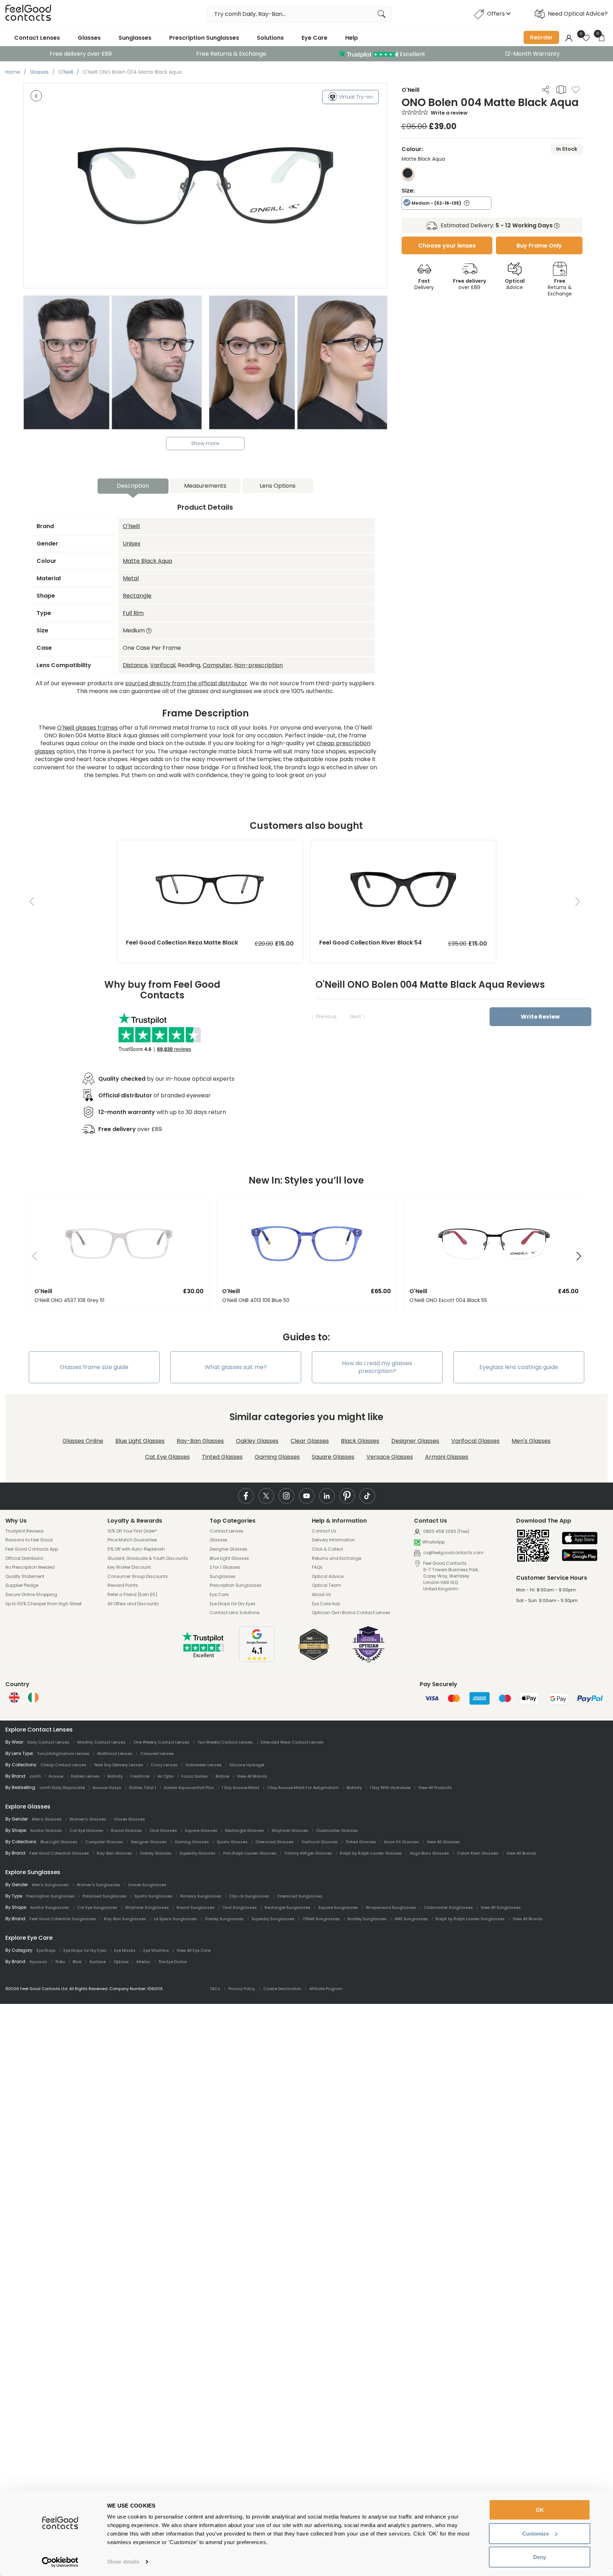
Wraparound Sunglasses (391, 1907)
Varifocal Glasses (475, 1441)
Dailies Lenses (85, 1776)
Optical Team (327, 1585)
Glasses (89, 38)
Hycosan (38, 1962)
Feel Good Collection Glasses (59, 1853)
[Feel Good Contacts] (28, 14)
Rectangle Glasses (245, 1830)
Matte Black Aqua (147, 561)
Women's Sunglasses (98, 1885)
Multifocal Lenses (115, 1754)
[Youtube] (307, 1496)
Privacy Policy (242, 1989)
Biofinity (115, 1776)
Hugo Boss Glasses (429, 1853)
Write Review (540, 1017)
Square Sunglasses (338, 1907)
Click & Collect (327, 1549)
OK (540, 2510)
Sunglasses (135, 38)
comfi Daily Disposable (62, 1788)
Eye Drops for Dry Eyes (233, 1604)
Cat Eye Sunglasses (97, 1907)
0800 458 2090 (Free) (446, 1531)
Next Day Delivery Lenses (119, 1765)
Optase (121, 1962)
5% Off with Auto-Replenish (136, 1549)
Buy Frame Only (539, 246)
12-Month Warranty (532, 54)
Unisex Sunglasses (147, 1885)
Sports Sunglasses (153, 1896)
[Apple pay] (580, 1539)
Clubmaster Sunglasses (448, 1907)
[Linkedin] (327, 1496)
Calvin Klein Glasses (478, 1853)
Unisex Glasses (129, 1819)
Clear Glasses (310, 1441)
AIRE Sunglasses (411, 1919)
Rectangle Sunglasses (288, 1907)
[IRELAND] (33, 1697)
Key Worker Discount (129, 1567)
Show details (123, 2562)
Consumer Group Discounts (138, 1577)
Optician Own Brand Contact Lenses (351, 1613)
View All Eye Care (194, 1950)
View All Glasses (443, 1842)
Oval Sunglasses (240, 1907)
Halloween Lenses (204, 1765)
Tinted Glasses (222, 1457)
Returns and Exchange (336, 1558)
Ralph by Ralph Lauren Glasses (371, 1853)
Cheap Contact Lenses (63, 1765)
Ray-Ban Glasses (200, 1441)
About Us (321, 1595)
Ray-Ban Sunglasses (125, 1919)
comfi (35, 1776)
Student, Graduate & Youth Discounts (148, 1558)
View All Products (435, 1788)
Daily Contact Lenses (48, 1742)
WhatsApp (433, 1542)
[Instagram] (286, 1496)
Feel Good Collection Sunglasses (63, 1919)
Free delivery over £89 (81, 54)
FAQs (317, 1567)
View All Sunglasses (501, 1907)
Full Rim (133, 613)
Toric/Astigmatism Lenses (63, 1754)
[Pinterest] (347, 1496)
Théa (60, 1962)
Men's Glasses (531, 1441)
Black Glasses (360, 1441)
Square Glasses (333, 1457)
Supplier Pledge (22, 1585)
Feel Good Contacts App (32, 1549)
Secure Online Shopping (31, 1595)
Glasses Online (83, 1441)
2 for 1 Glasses (225, 1567)
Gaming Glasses (277, 1457)
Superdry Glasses (197, 1853)
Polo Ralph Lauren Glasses (250, 1853)
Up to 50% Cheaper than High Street (43, 1604)
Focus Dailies (195, 1776)
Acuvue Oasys (107, 1788)
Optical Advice (328, 1577)
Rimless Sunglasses (201, 1896)
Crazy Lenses (164, 1765)
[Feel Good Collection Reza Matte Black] (210, 847)
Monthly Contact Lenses (101, 1742)
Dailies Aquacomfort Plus (189, 1788)
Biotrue (222, 1776)
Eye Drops (46, 1950)
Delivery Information (333, 1540)
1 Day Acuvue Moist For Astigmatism (303, 1788)
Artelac (143, 1962)
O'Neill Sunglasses (321, 1919)
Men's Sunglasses (50, 1885)
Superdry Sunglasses (273, 1919)
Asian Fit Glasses (401, 1842)
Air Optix (165, 1776)
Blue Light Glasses (140, 1441)
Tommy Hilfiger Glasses (308, 1853)
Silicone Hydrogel (247, 1765)
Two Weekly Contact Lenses (225, 1742)
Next (356, 1016)
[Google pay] (580, 1556)
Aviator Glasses (46, 1830)
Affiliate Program (326, 1989)
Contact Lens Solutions (235, 1613)
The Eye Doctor (173, 1962)
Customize (535, 2534)
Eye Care (314, 38)
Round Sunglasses (196, 1907)
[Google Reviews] (257, 1660)
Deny (540, 2557)
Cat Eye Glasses (167, 1457)
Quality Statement (25, 1577)
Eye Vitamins (156, 1950)
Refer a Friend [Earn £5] (132, 1595)
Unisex (132, 544)
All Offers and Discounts (133, 1604)
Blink (77, 1962)
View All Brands (252, 1776)
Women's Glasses (88, 1819)
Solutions (270, 38)
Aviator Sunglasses (50, 1907)
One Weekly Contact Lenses (161, 1742)
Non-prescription (258, 665)
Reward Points (123, 1585)
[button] (32, 1257)
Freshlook (140, 1776)
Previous (326, 1016)
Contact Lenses (37, 38)
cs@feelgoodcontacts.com (453, 1553)
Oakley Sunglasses (224, 1919)
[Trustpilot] (204, 1656)
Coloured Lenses (157, 1754)
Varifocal (163, 665)
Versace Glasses (390, 1457)
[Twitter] (266, 1496)
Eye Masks (125, 1950)
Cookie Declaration (282, 1989)
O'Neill (131, 526)
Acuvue (56, 1776)
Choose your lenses (447, 246)
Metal (131, 578)
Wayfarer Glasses (290, 1830)
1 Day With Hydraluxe (390, 1788)
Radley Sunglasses (367, 1919)
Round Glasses (126, 1830)
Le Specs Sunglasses (175, 1919)
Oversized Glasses (275, 1842)
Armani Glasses (447, 1457)
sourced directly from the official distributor (186, 683)
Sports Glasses (232, 1842)
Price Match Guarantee (132, 1540)
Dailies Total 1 (143, 1788)
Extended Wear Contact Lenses (292, 1742)
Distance (135, 665)
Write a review (449, 113)
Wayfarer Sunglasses (147, 1907)
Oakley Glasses (257, 1441)
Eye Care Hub (326, 1604)
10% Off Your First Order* (132, 1531)
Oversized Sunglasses (300, 1896)
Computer (217, 665)
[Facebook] (246, 1496)
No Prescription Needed (30, 1567)
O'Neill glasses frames (87, 728)
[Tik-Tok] (367, 1496)
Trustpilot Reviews (24, 1531)
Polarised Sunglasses (105, 1896)
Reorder (541, 37)
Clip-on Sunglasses (249, 1896)
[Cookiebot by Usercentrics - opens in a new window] (60, 2562)
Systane (98, 1962)
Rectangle (137, 596)
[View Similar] (561, 89)
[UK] (14, 1697)
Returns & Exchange (560, 287)
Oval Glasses (163, 1830)
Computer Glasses (104, 1842)
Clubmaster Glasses (337, 1830)
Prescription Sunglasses (204, 38)
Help (352, 38)
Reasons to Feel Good (29, 1540)
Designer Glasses (415, 1441)
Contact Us (324, 1531)
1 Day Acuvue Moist (241, 1788)
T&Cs (215, 1989)
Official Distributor (24, 1558)
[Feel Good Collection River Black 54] (403, 847)
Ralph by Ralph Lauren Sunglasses (470, 1919)
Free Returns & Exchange (231, 54)
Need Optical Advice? (578, 14)
